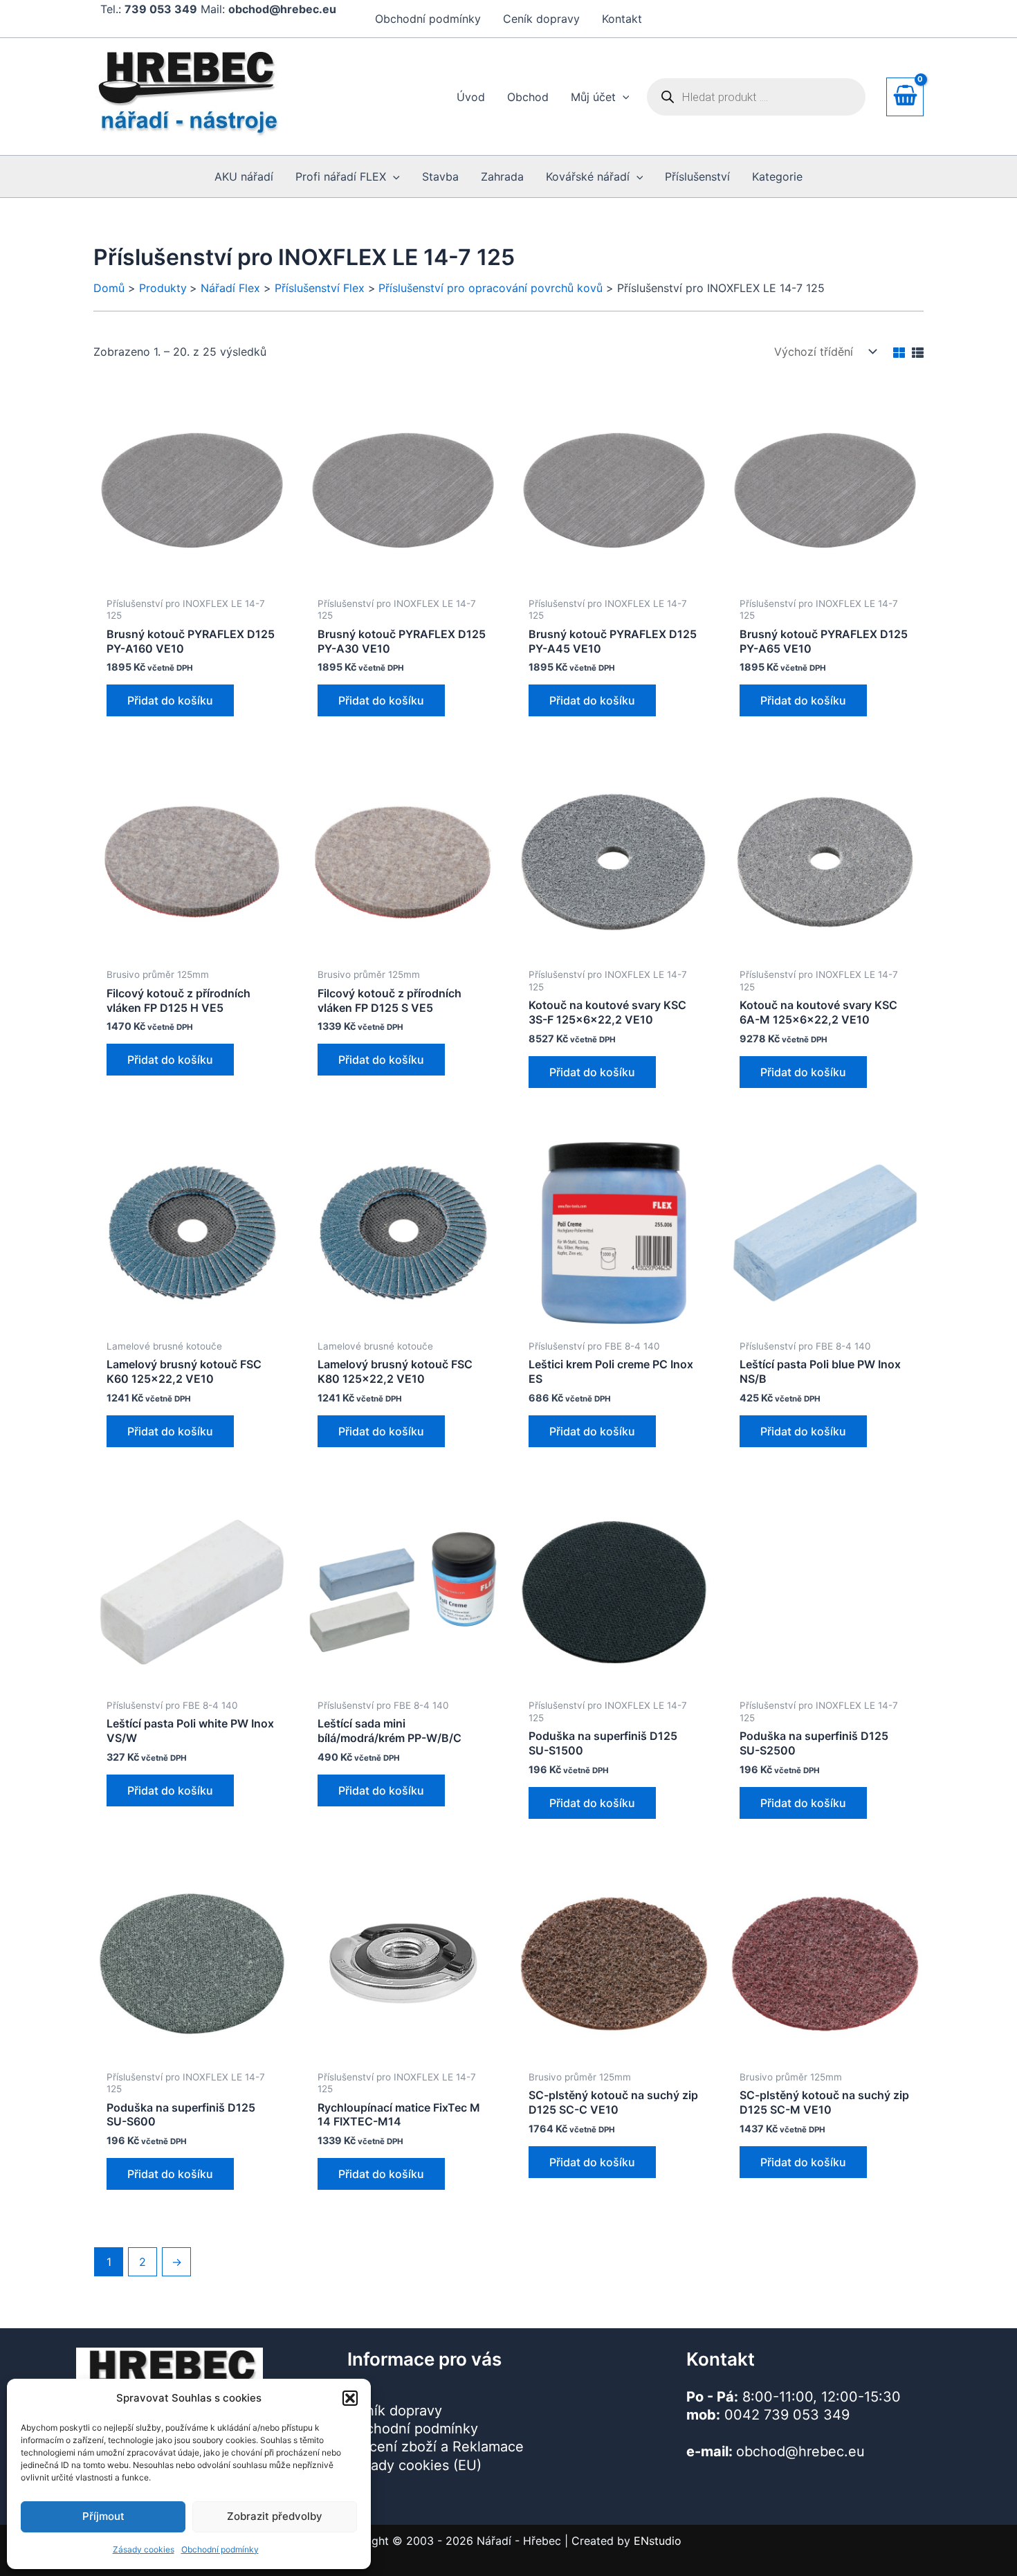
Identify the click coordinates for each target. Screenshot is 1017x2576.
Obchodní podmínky (220, 2549)
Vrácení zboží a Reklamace (436, 2447)
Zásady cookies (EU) (414, 2465)
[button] (350, 2398)
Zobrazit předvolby (275, 2516)
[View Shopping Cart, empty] (905, 97)
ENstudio (658, 2541)
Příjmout (103, 2516)
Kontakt (622, 19)
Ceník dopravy (541, 19)
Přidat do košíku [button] (170, 700)
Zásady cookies (144, 2549)
